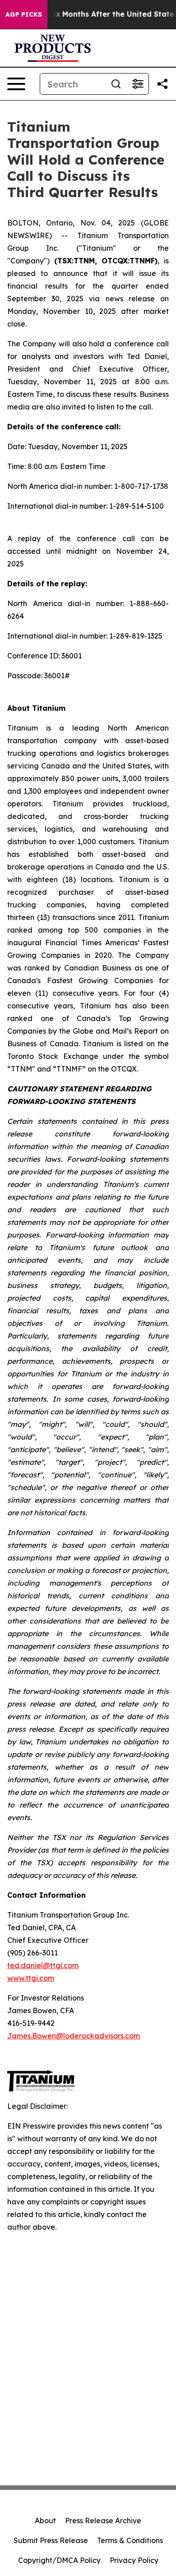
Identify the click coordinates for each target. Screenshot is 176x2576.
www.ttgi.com (31, 1978)
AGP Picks (24, 14)
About (45, 2521)
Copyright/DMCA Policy (59, 2560)
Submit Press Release (51, 2540)
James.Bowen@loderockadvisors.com (74, 2036)
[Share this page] (162, 84)
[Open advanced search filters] (138, 84)
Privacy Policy (134, 2560)
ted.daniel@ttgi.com (43, 1965)
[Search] (116, 84)
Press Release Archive (103, 2521)
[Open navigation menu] (16, 84)
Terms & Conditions (130, 2540)
